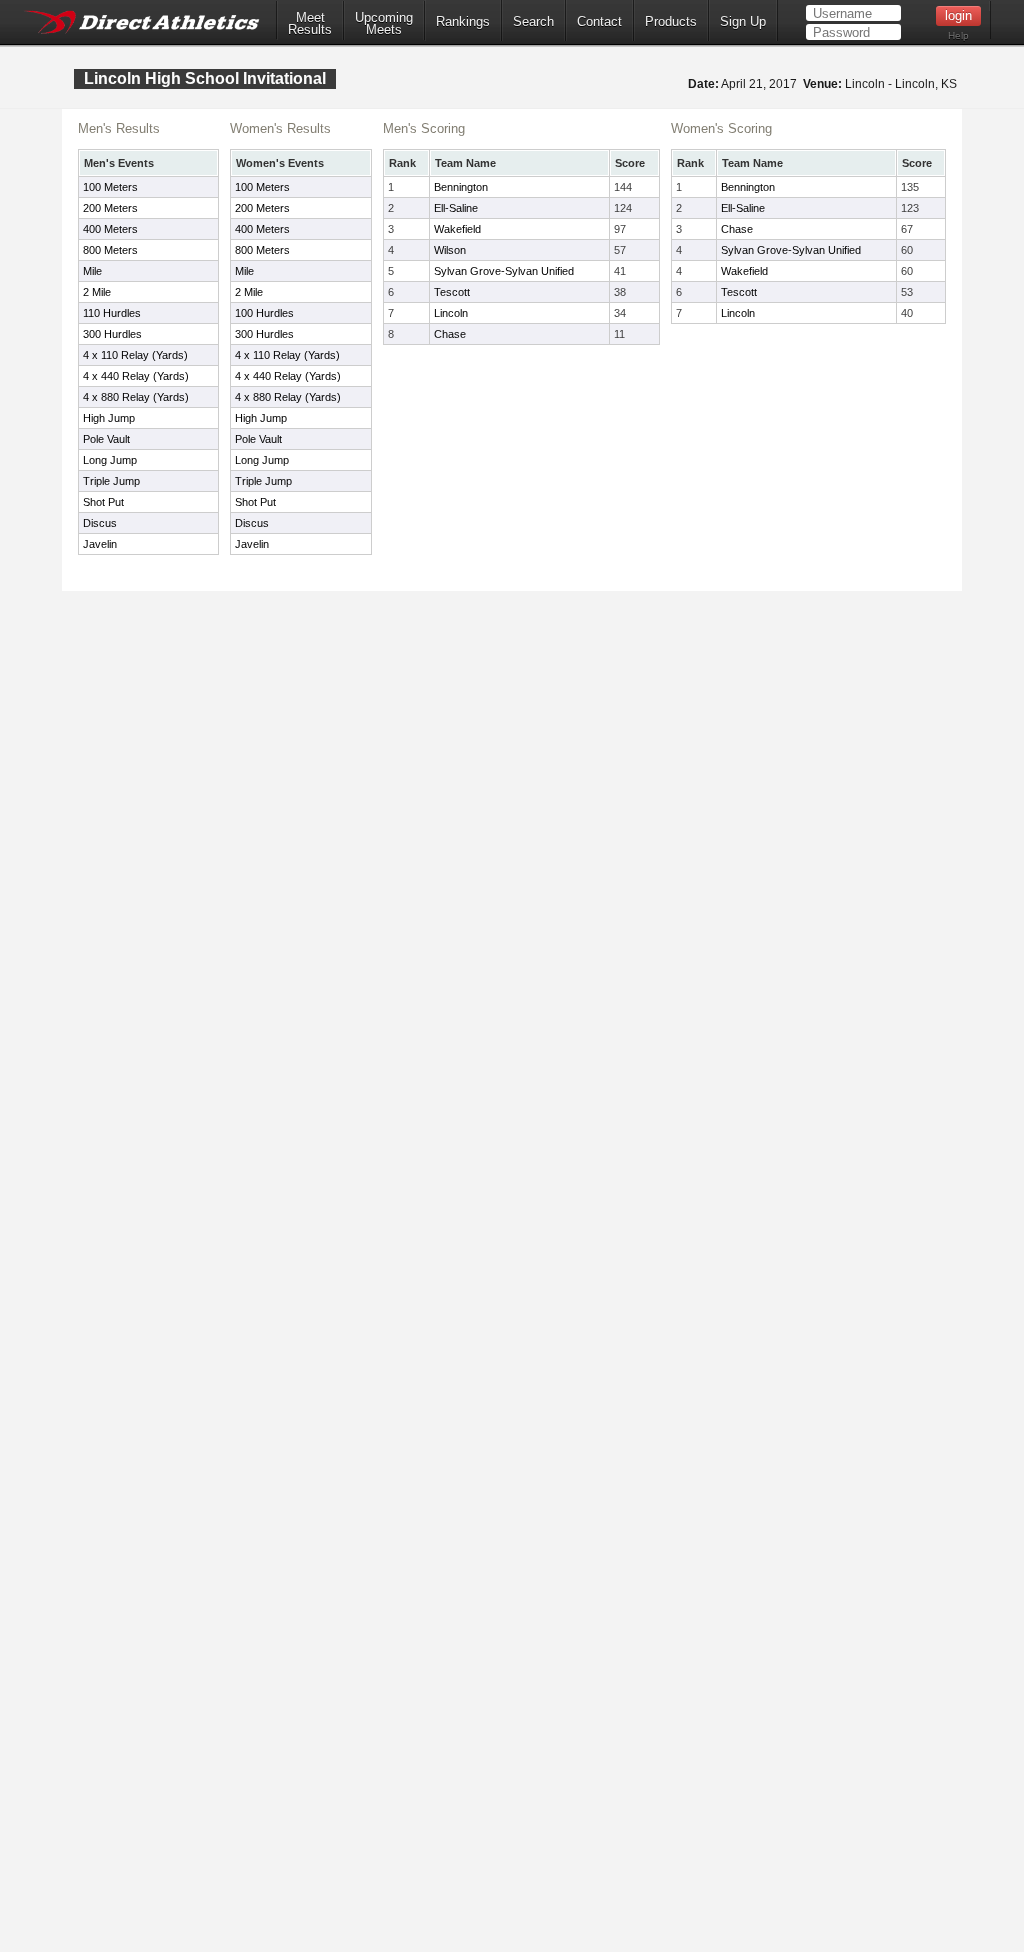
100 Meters (110, 187)
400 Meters (110, 229)
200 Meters (110, 208)
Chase (450, 334)
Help (958, 35)
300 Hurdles (112, 334)
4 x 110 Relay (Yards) (135, 355)
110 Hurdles (112, 313)
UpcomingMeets (384, 24)
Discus (100, 523)
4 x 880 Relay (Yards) (136, 397)
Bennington (461, 187)
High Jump (109, 418)
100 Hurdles (264, 313)
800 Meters (110, 250)
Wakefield (457, 229)
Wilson (450, 250)
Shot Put (103, 502)
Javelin (100, 544)
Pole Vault (106, 439)
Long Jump (110, 460)
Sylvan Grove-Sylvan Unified (504, 271)
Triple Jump (111, 481)
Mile (92, 271)
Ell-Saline (456, 208)
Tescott (452, 292)
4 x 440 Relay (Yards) (136, 376)
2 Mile (97, 292)
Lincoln (451, 313)
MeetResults (310, 24)
